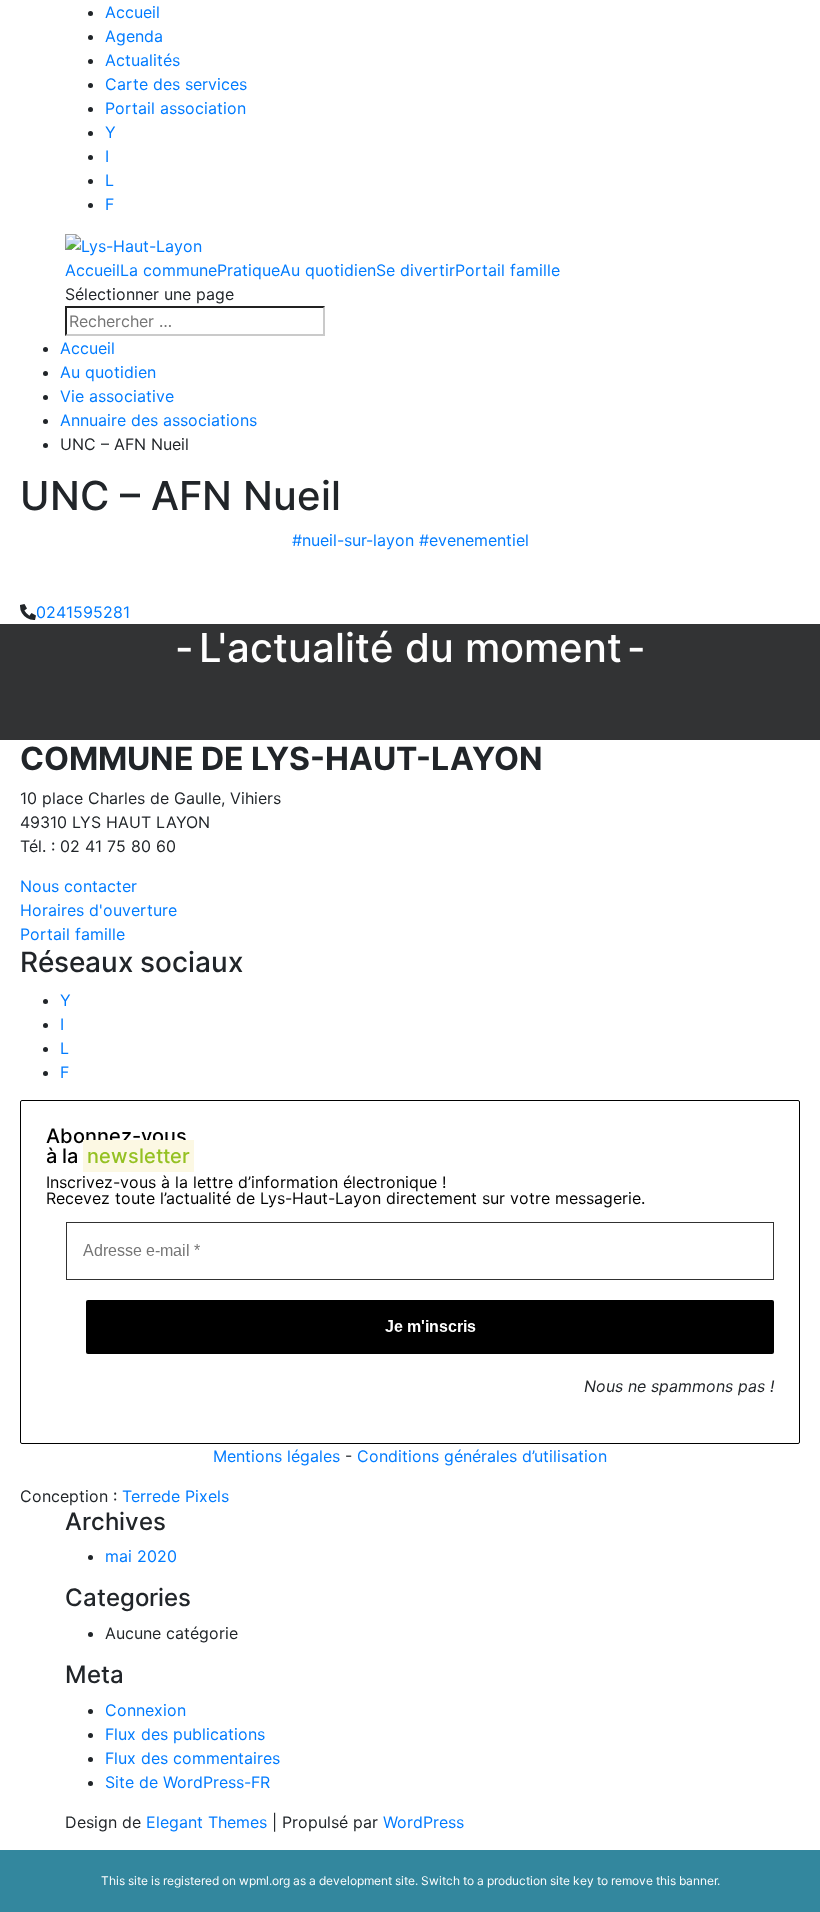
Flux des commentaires (192, 1758)
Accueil (132, 12)
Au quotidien (328, 270)
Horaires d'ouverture (98, 910)
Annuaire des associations (158, 420)
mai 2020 (141, 1556)
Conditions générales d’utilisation (482, 1456)
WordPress (423, 1822)
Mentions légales (276, 1456)
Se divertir (415, 270)
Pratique (248, 270)
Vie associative (117, 396)
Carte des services (176, 84)
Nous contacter (78, 886)
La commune (168, 270)
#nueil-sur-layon (353, 540)
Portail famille (507, 270)
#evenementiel (474, 540)
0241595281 (83, 612)
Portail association (175, 108)
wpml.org (264, 1880)
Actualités (142, 60)
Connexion (145, 1710)
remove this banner (664, 1880)
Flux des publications (185, 1734)
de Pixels (175, 1496)
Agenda (134, 36)
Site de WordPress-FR (187, 1782)
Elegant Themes (206, 1822)
